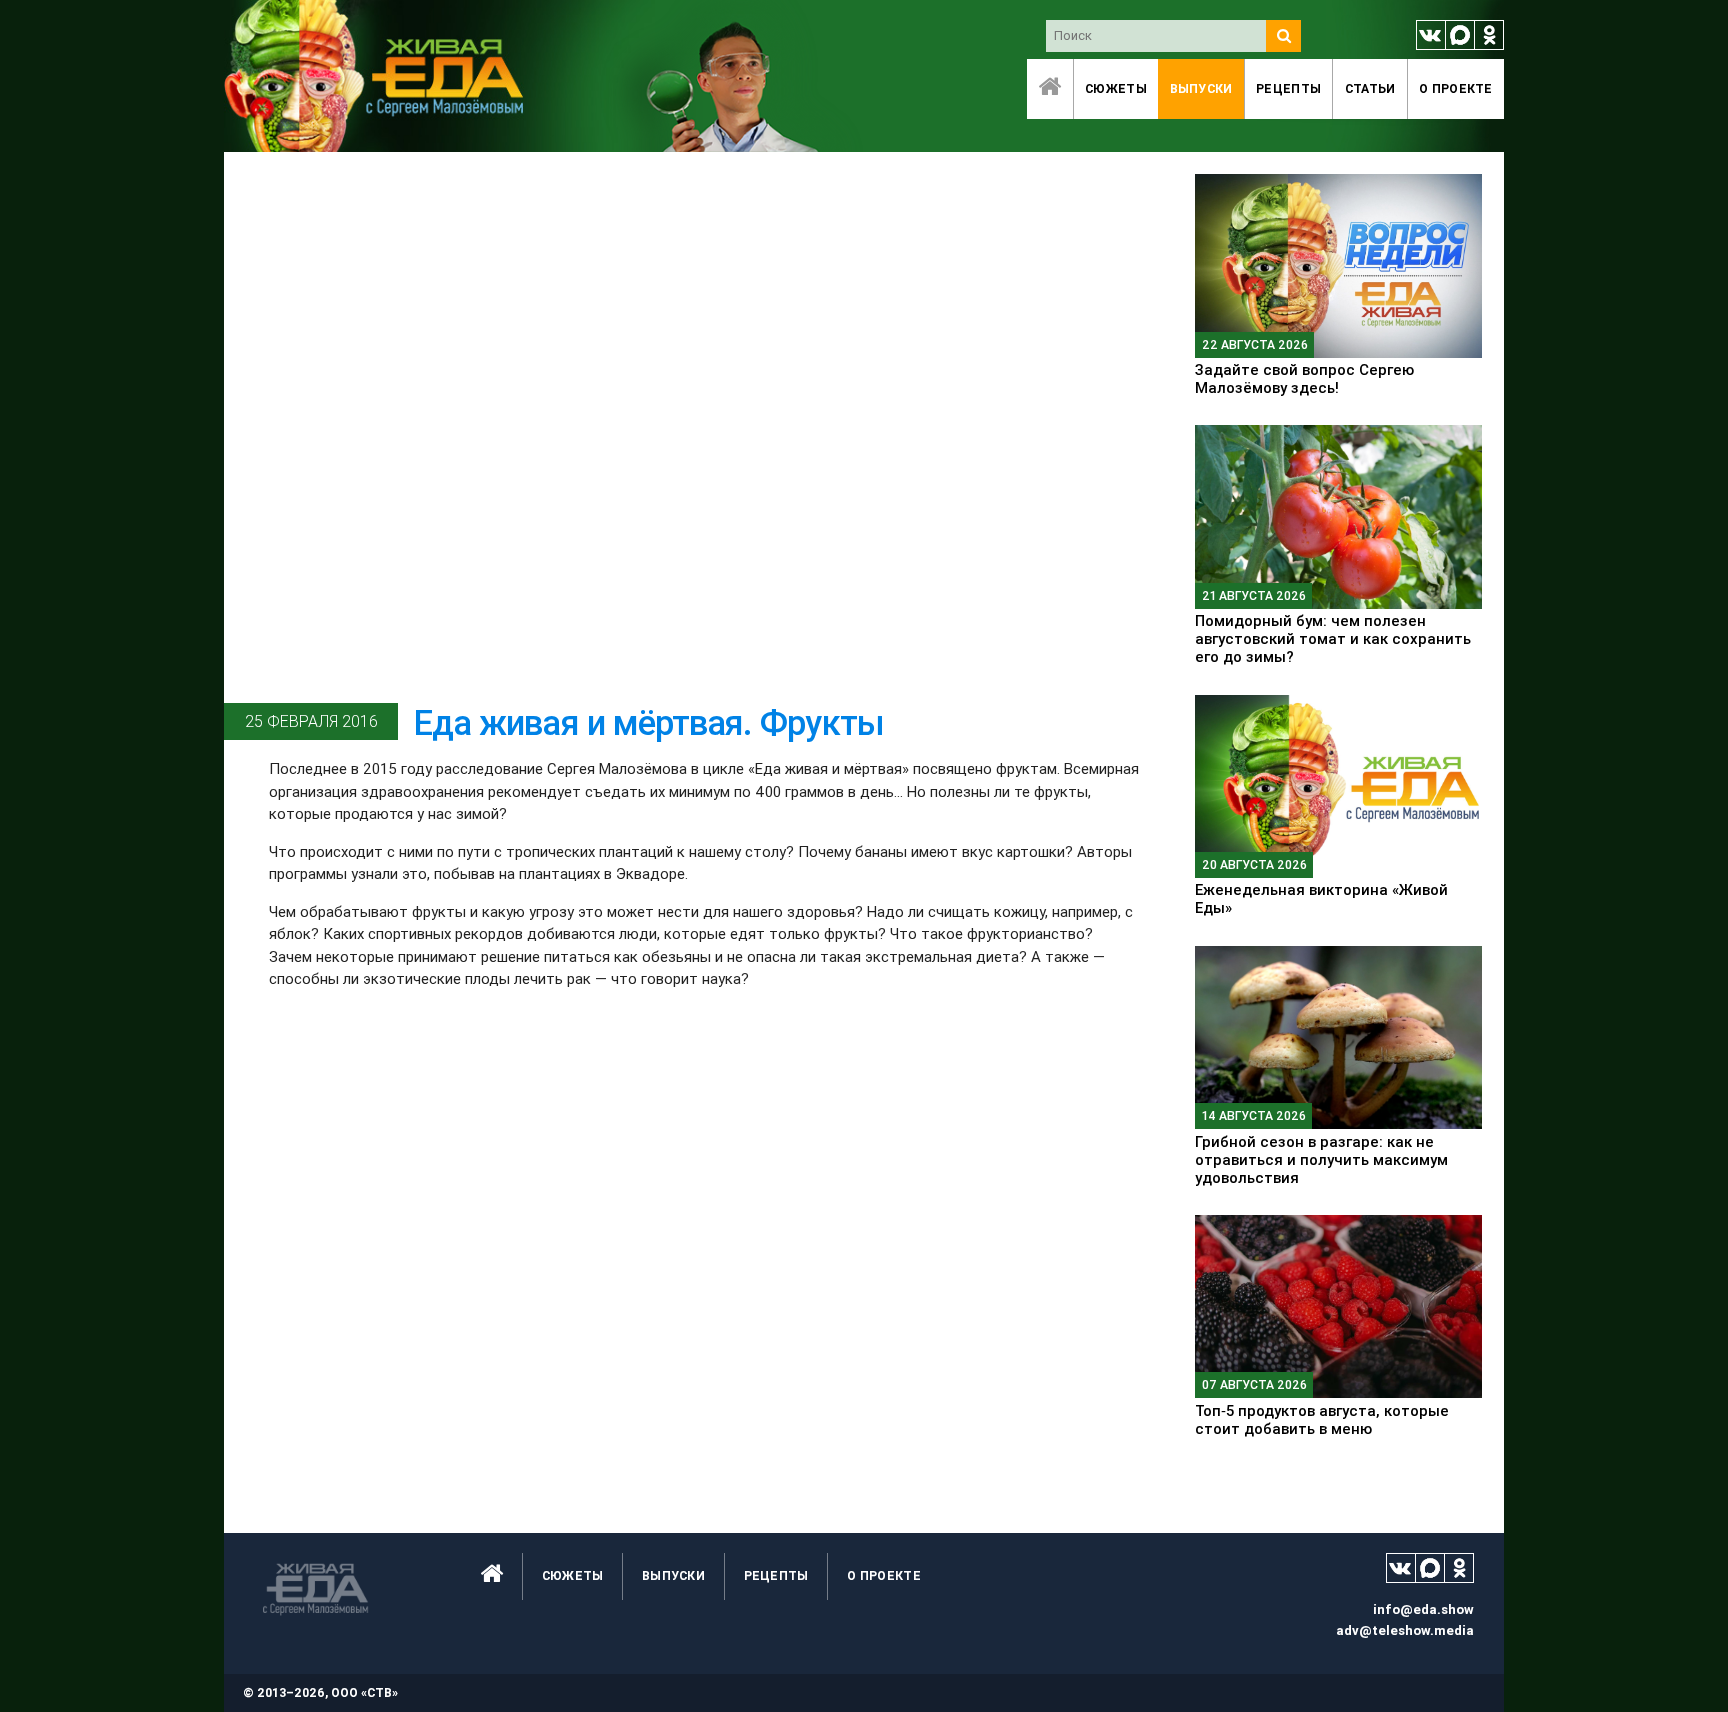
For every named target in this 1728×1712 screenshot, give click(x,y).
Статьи (1370, 88)
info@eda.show (1423, 1609)
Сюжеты (1116, 88)
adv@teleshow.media (1405, 1630)
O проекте (1456, 88)
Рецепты (1288, 88)
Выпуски (1201, 88)
